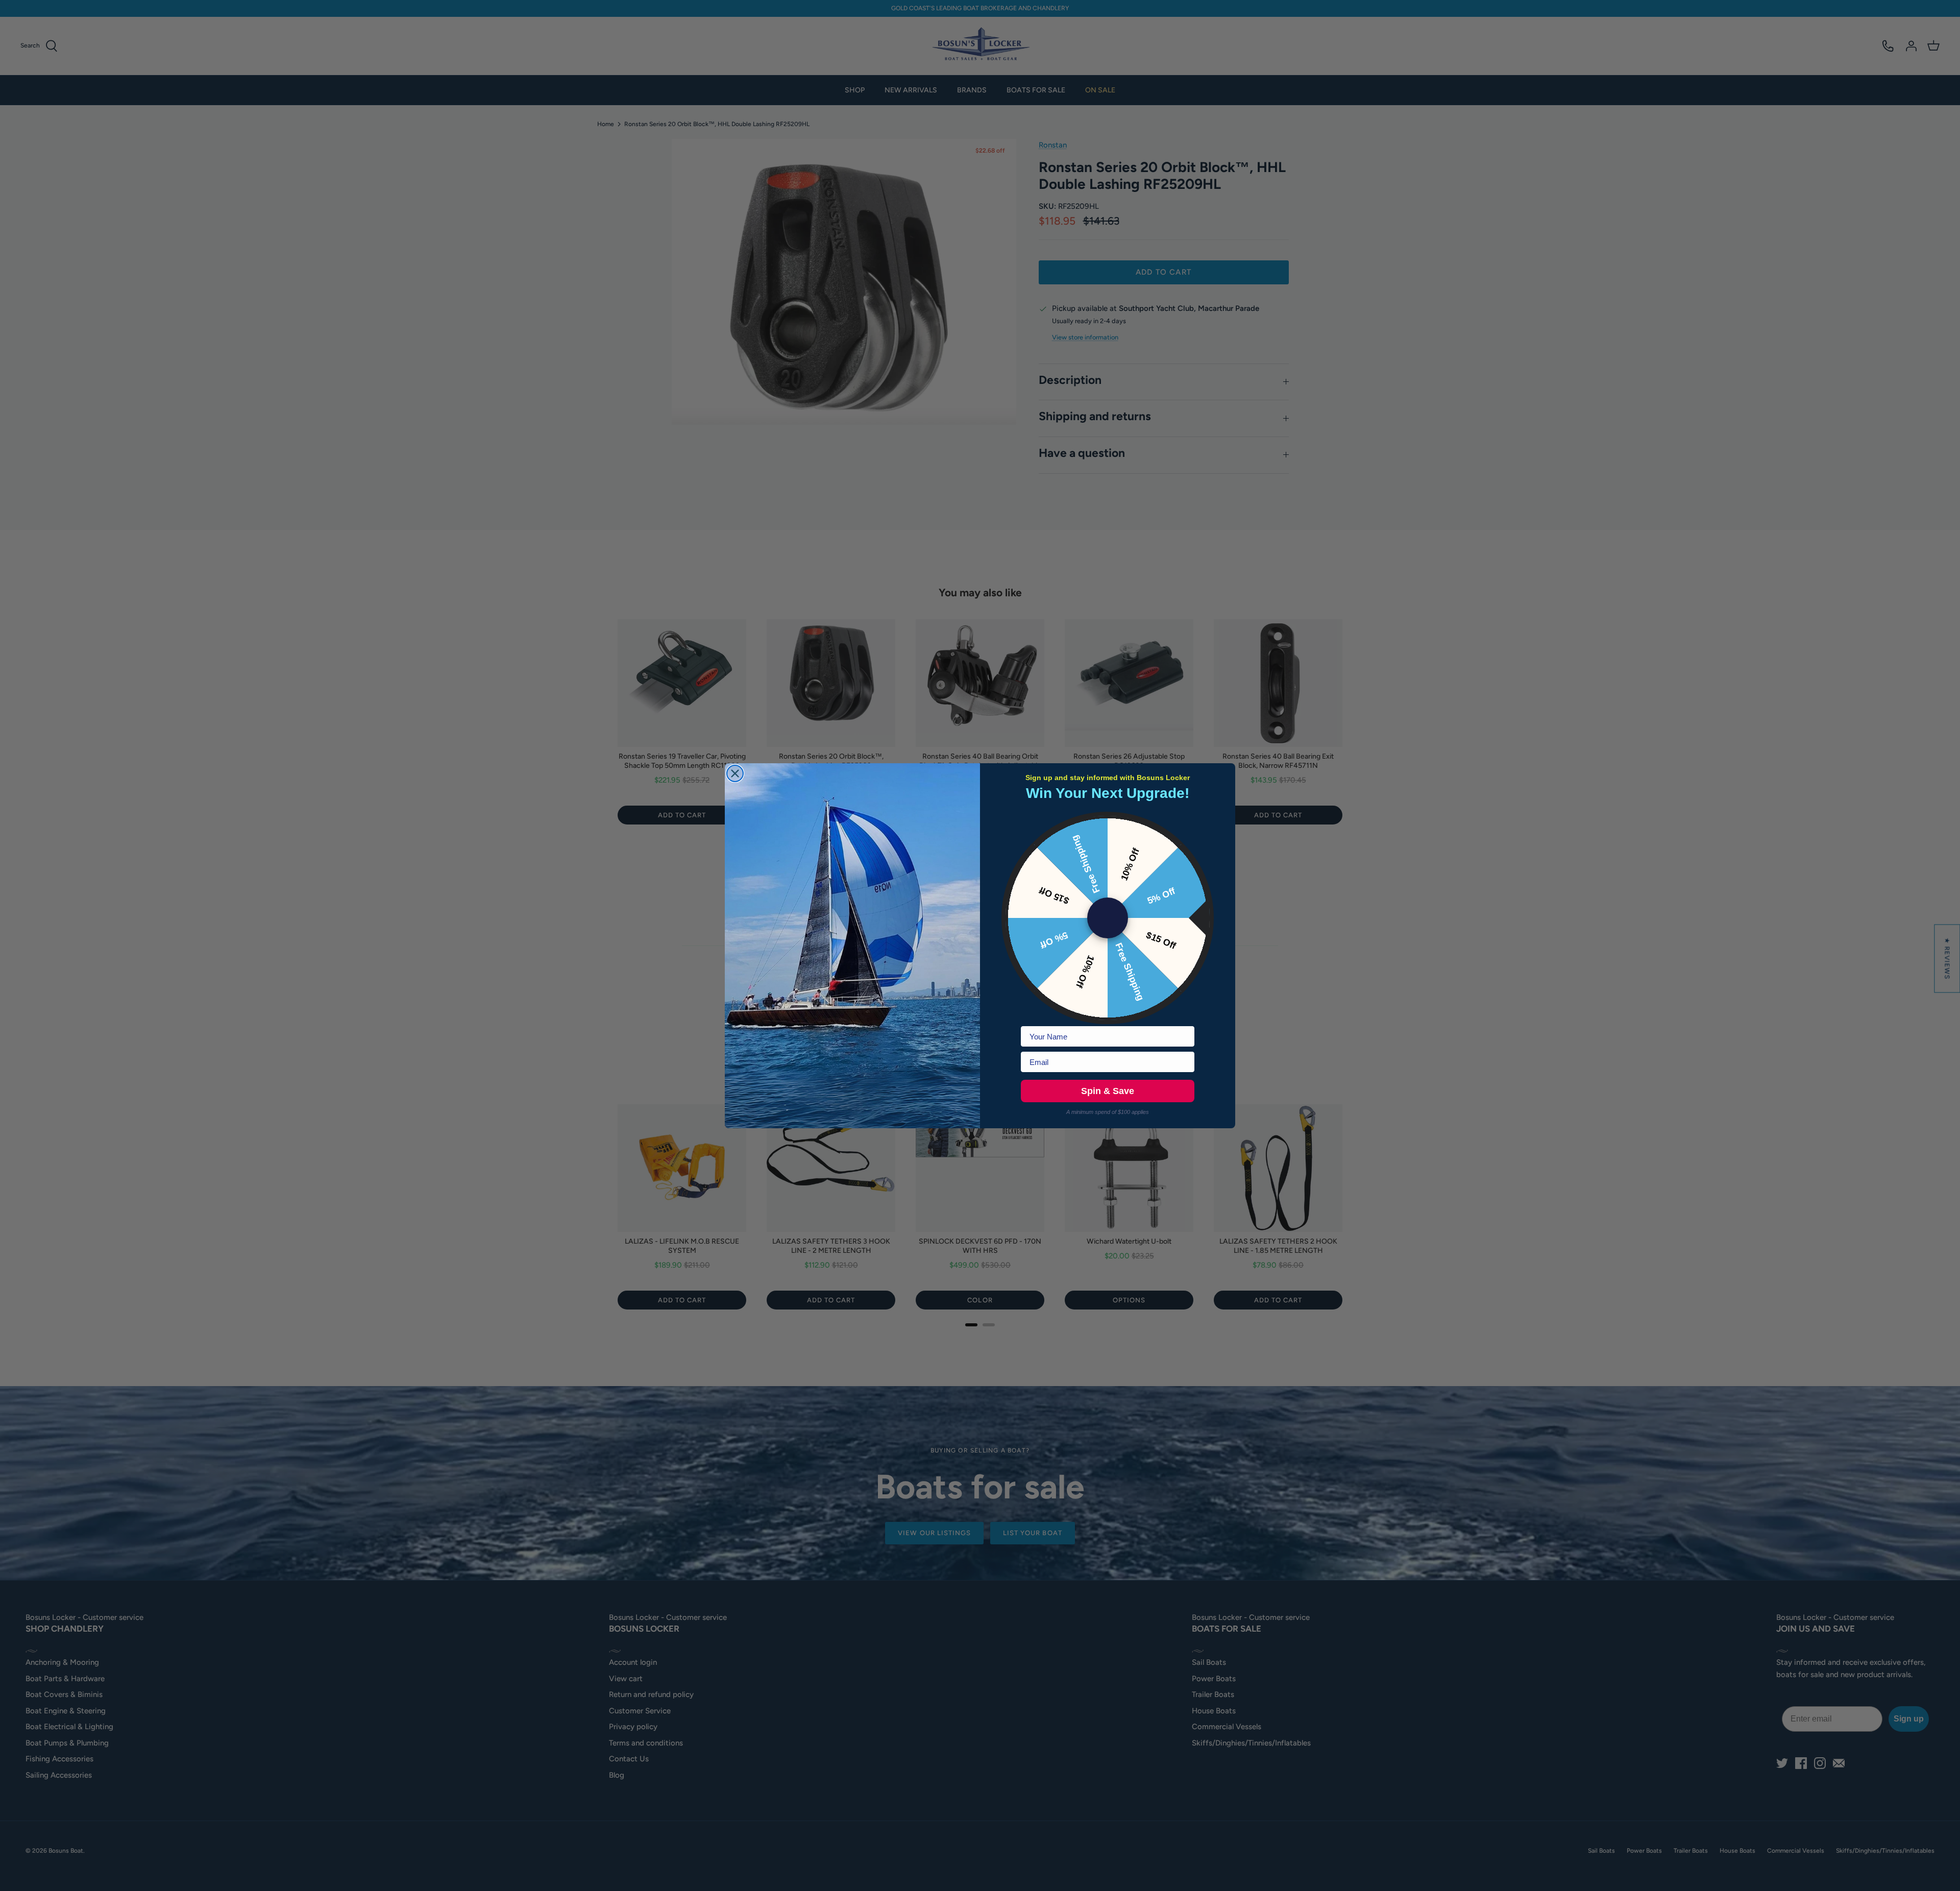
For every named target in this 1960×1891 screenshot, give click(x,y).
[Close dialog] (735, 773)
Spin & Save (1108, 1091)
